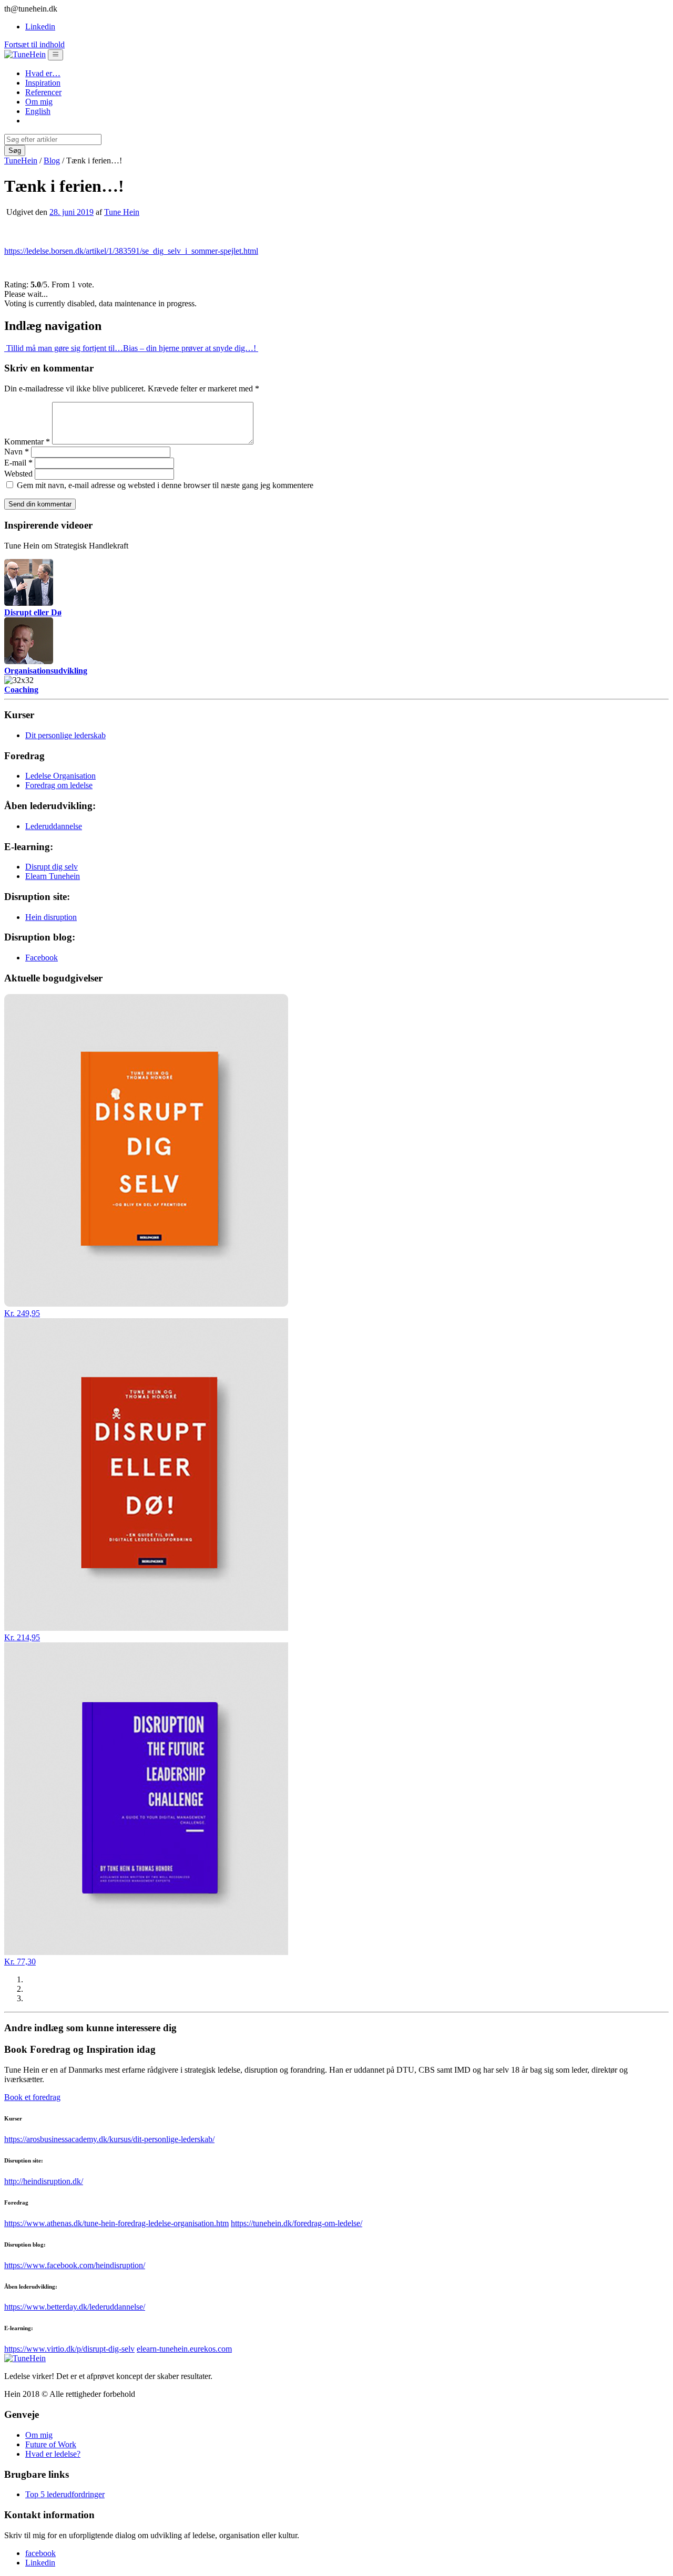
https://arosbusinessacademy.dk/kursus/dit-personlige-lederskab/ (109, 2139)
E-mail (18, 463)
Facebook (42, 958)
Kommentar (27, 442)
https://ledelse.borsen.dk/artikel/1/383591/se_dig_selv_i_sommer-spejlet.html (131, 251)
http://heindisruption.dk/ (44, 2181)
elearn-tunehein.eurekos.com (184, 2349)
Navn (17, 452)
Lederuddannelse (54, 826)
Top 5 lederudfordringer (65, 2494)
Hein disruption (51, 917)
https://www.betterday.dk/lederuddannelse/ (75, 2307)
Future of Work (51, 2444)
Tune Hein (122, 212)
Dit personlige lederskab (65, 735)
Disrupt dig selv (52, 867)
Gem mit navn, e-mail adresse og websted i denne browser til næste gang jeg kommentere (165, 485)
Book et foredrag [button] (32, 2097)
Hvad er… (43, 73)
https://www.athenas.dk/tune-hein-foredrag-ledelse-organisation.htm (116, 2223)
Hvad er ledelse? (53, 2454)
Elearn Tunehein (53, 876)
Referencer (43, 92)
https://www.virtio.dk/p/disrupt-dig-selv (69, 2349)
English (38, 111)
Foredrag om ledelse (59, 785)
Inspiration (43, 83)
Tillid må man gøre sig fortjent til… (64, 348)
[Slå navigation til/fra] (55, 55)
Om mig (39, 102)
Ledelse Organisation (60, 776)
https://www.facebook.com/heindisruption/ (75, 2265)
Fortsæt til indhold (34, 44)
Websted (18, 474)
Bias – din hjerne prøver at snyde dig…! (191, 348)
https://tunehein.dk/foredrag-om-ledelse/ (297, 2223)
